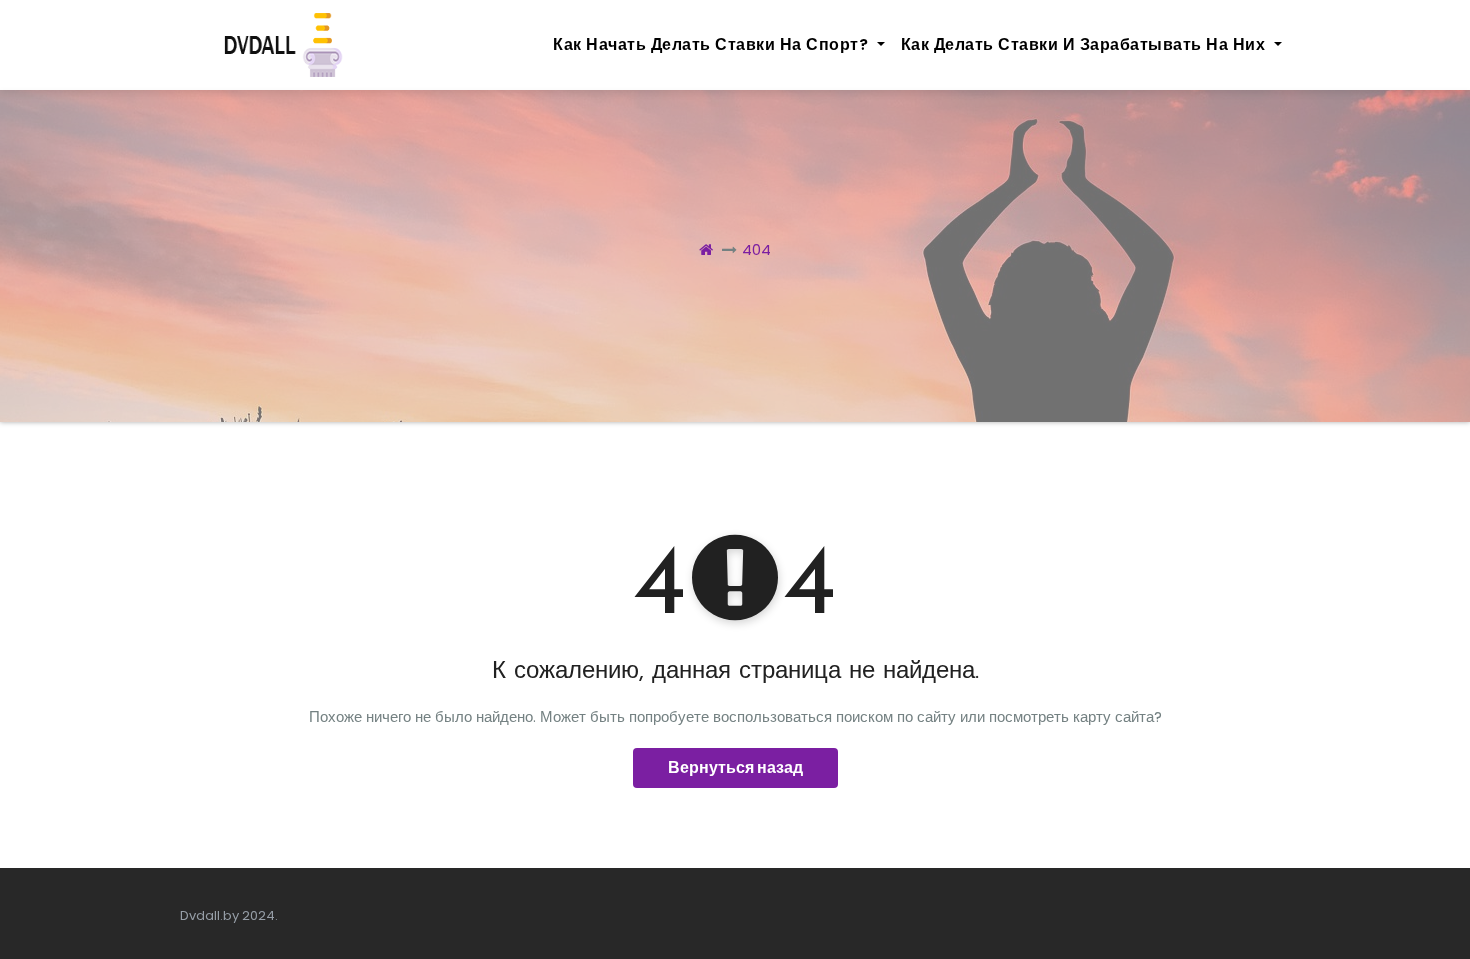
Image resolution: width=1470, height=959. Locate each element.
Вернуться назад (735, 767)
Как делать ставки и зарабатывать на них (1085, 44)
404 (756, 249)
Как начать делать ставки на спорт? (713, 44)
